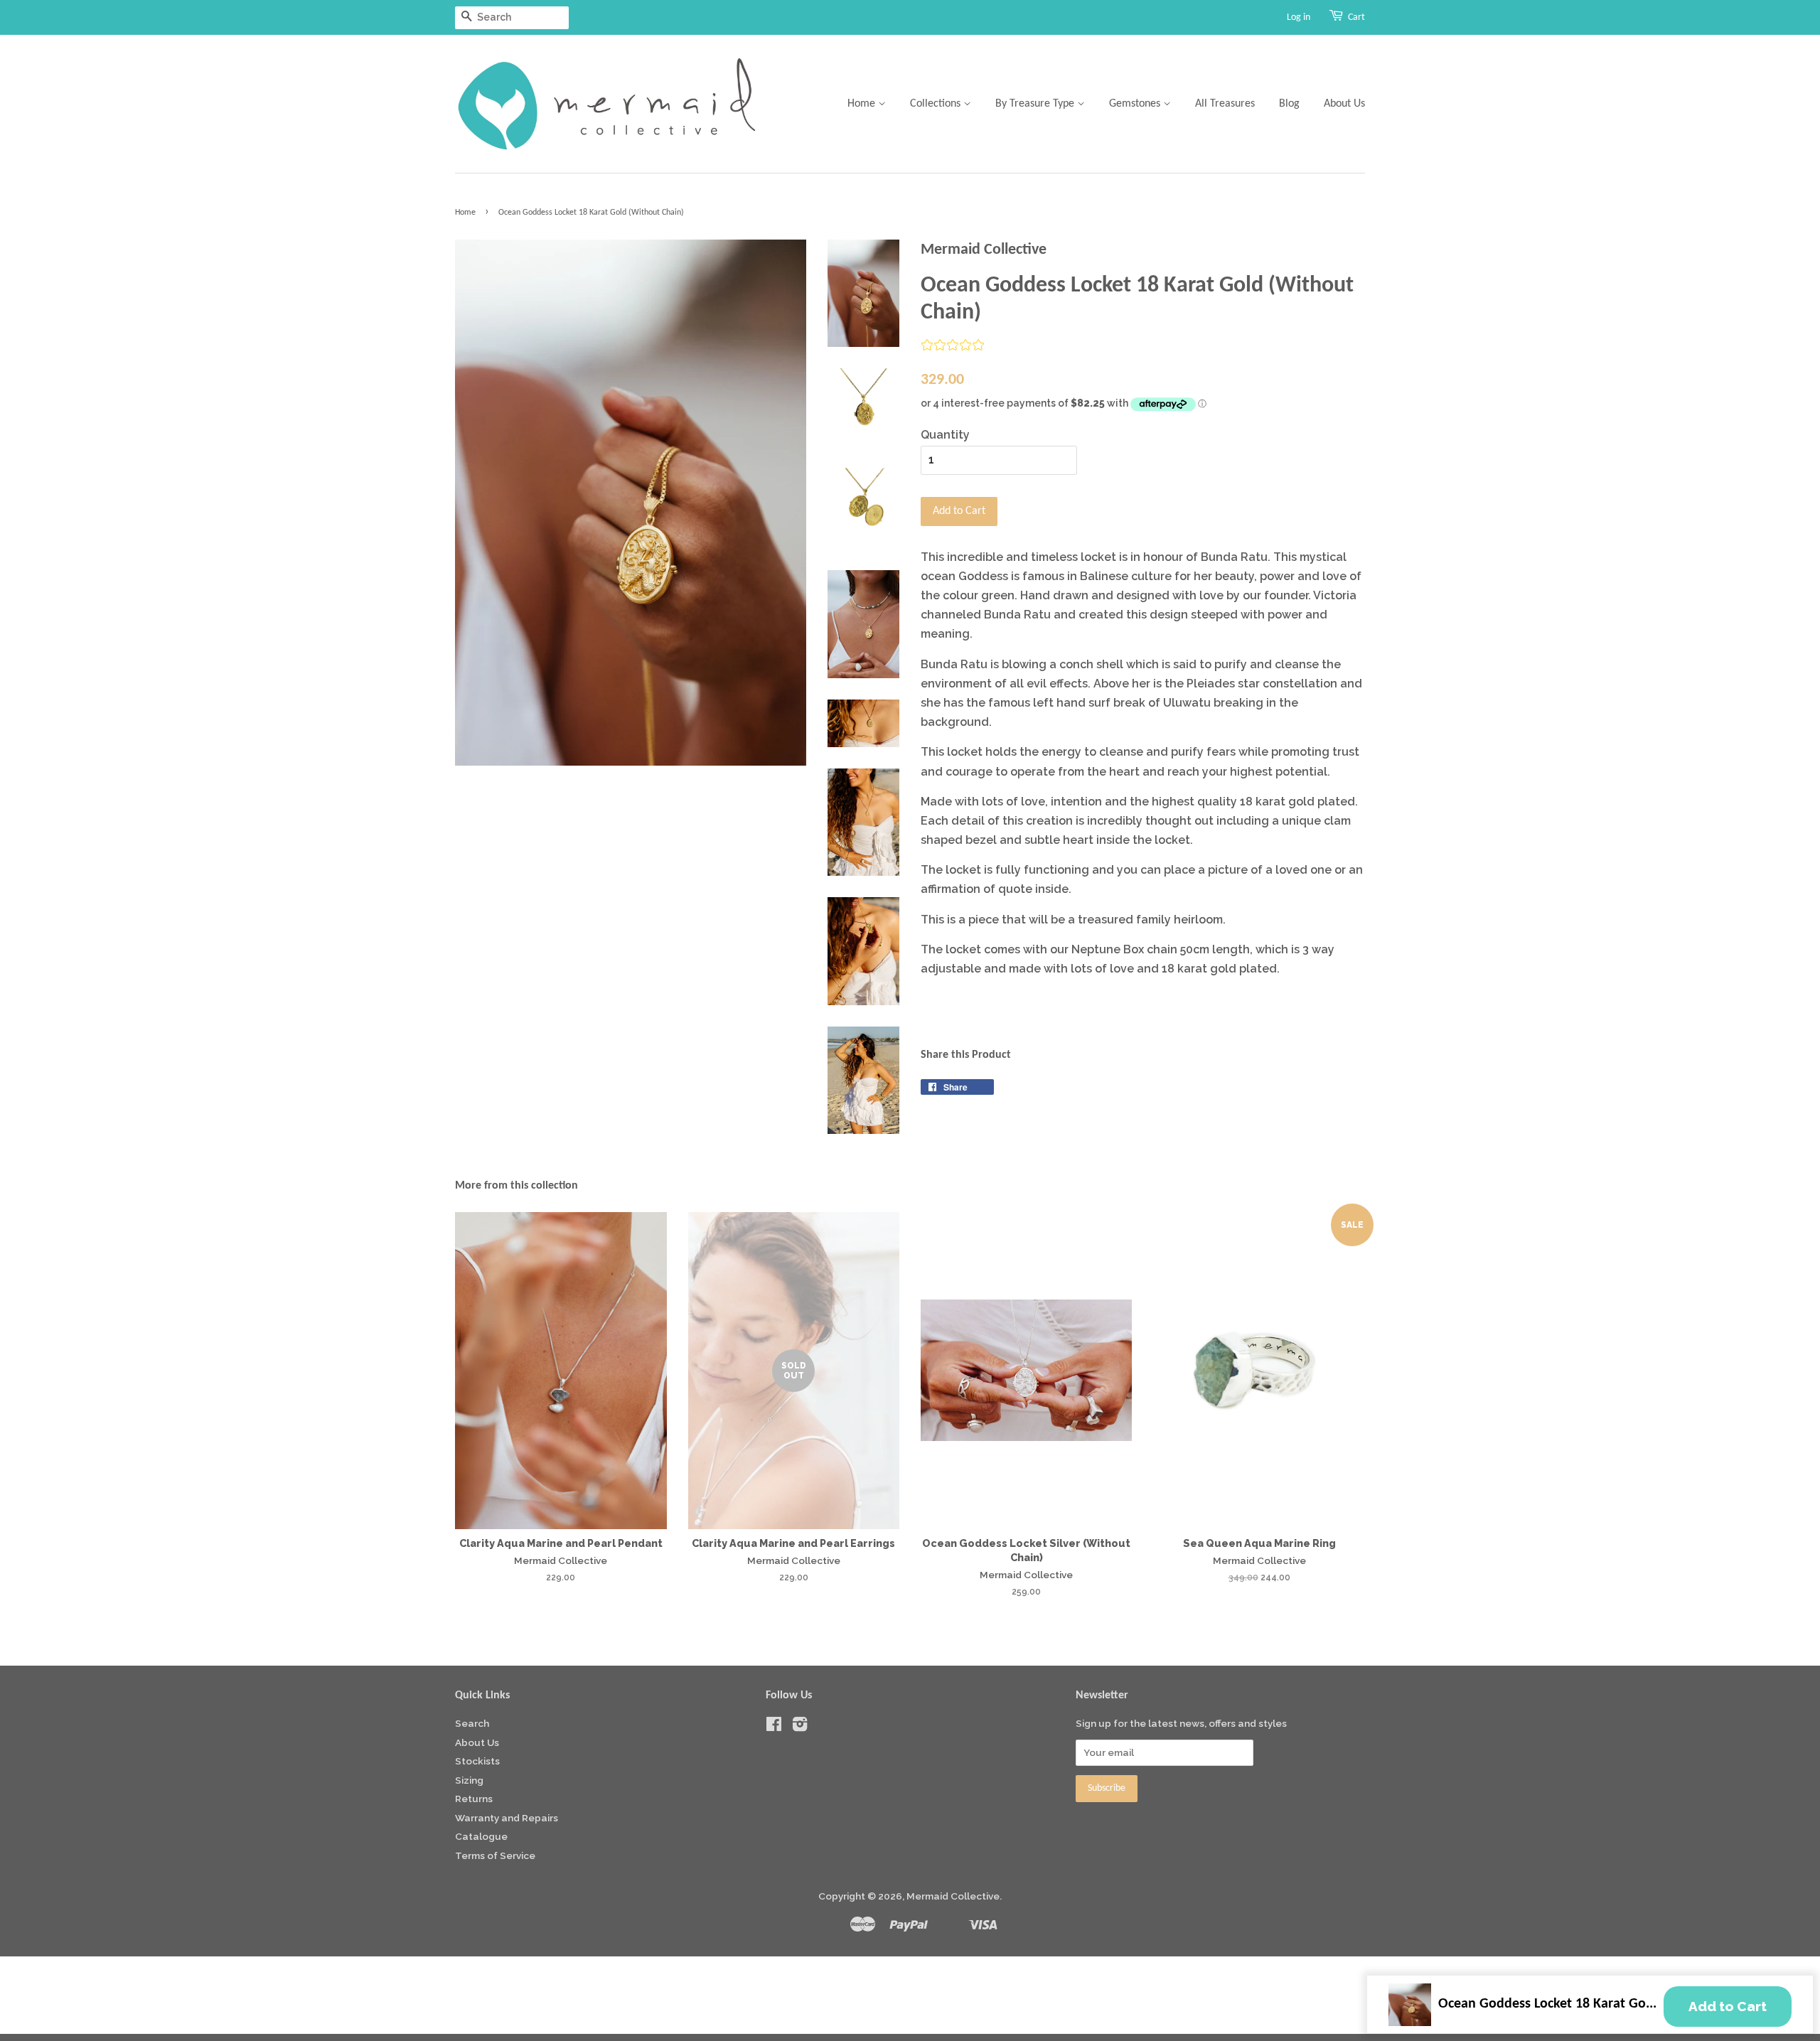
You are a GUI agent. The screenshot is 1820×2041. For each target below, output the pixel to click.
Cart (1356, 17)
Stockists (477, 1761)
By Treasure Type (1036, 104)
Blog (1289, 104)
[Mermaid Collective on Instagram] (800, 1727)
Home (863, 104)
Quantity (945, 435)
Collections (937, 104)
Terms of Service (495, 1855)
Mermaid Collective (953, 1896)
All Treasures (1225, 104)
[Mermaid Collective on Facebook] (774, 1727)
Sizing (469, 1780)
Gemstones (1136, 104)
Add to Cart (1728, 2006)
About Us (1344, 104)
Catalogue (481, 1836)
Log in (1299, 17)
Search (472, 1723)
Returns (474, 1799)
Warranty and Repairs (507, 1818)
